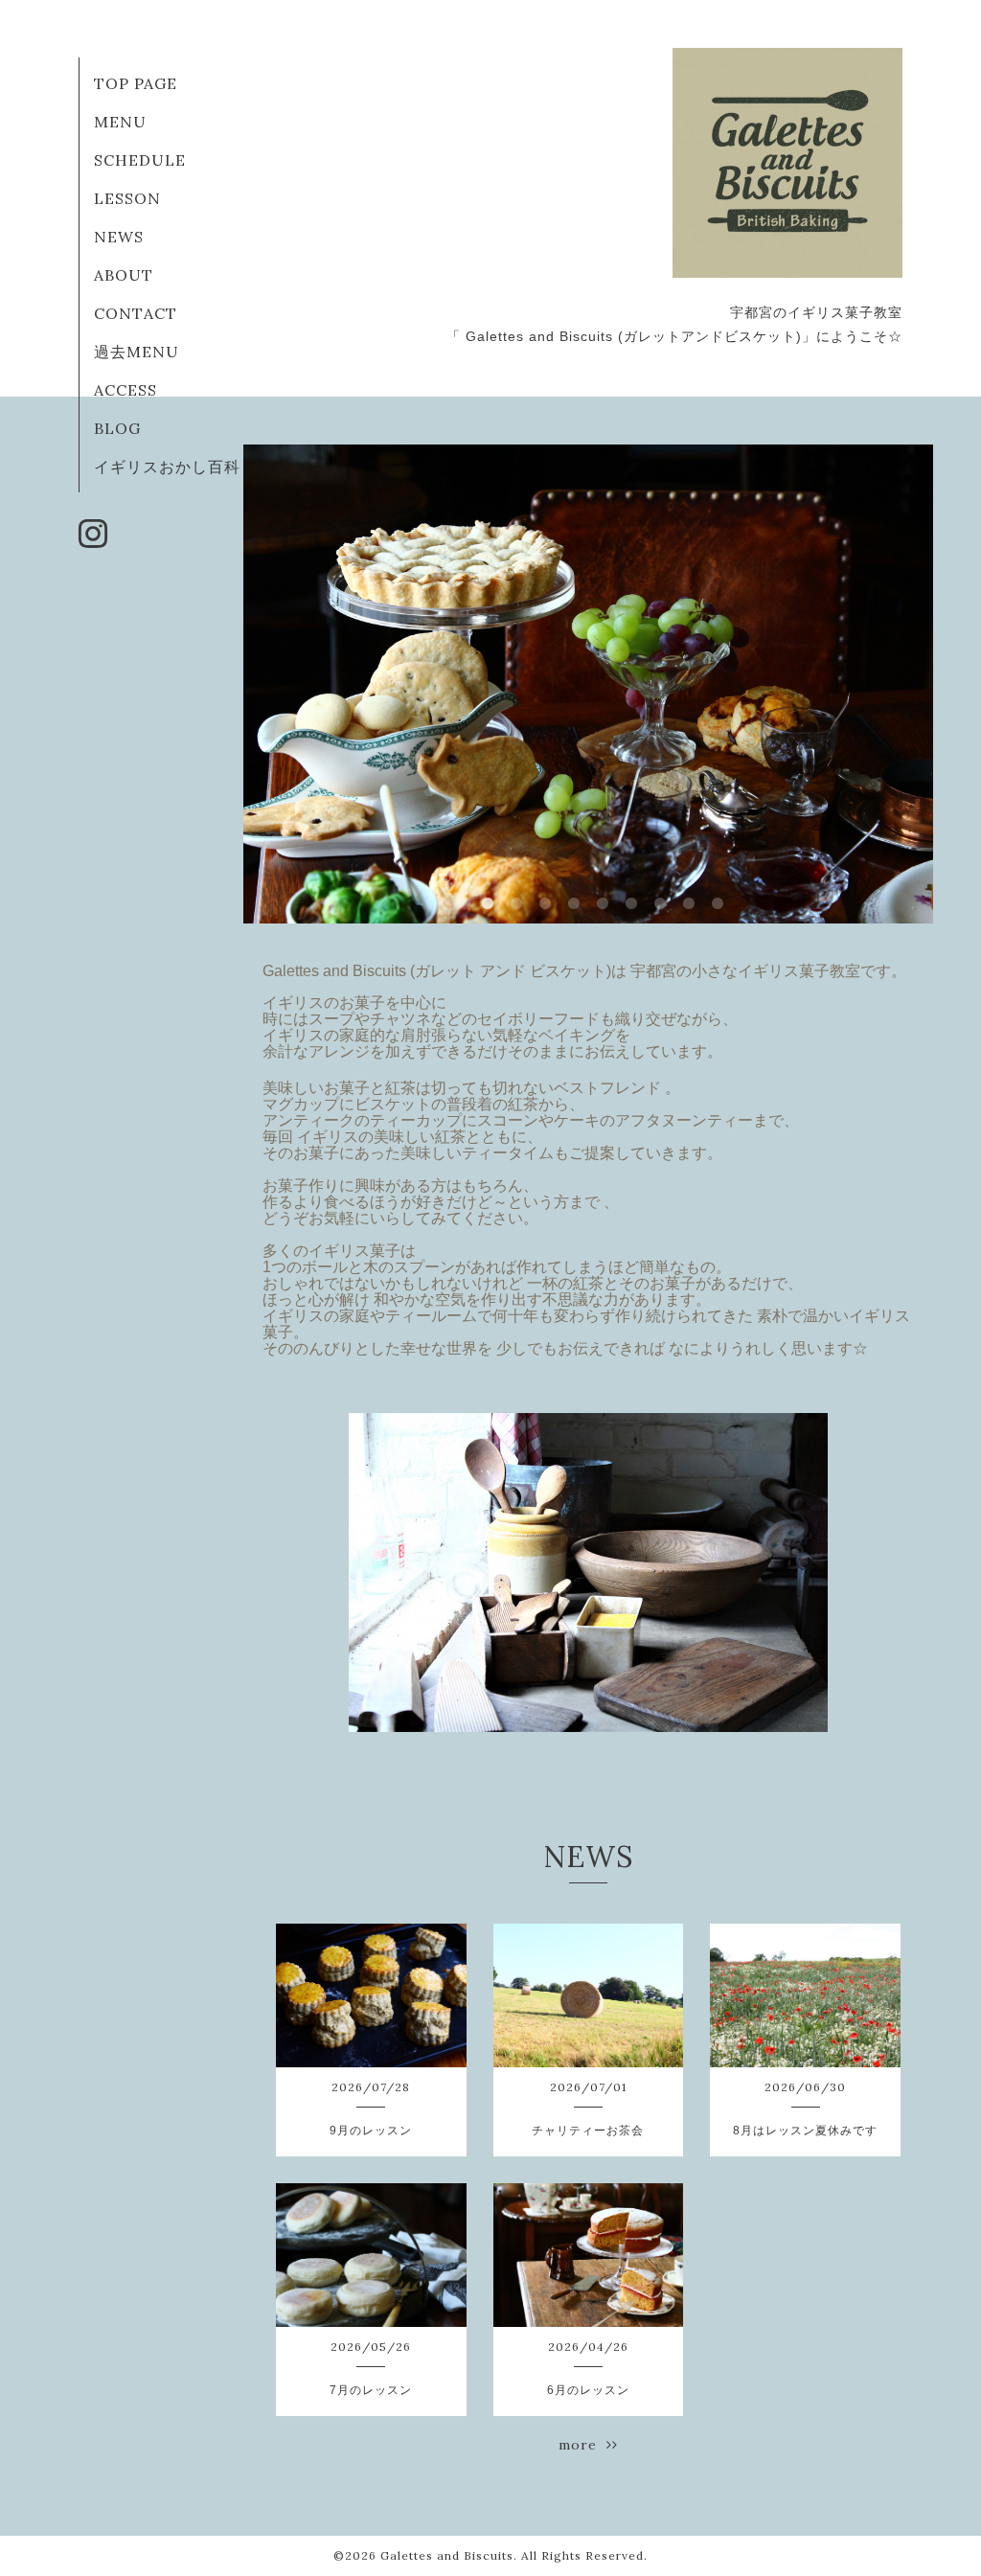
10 (718, 904)
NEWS (119, 237)
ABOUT (124, 275)
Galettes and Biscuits (447, 2555)
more (582, 2445)
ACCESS (125, 390)
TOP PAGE (136, 83)
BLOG (117, 428)
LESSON (127, 198)
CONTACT (136, 313)
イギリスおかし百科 (167, 467)
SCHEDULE (140, 160)
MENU (120, 122)
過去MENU (137, 352)
